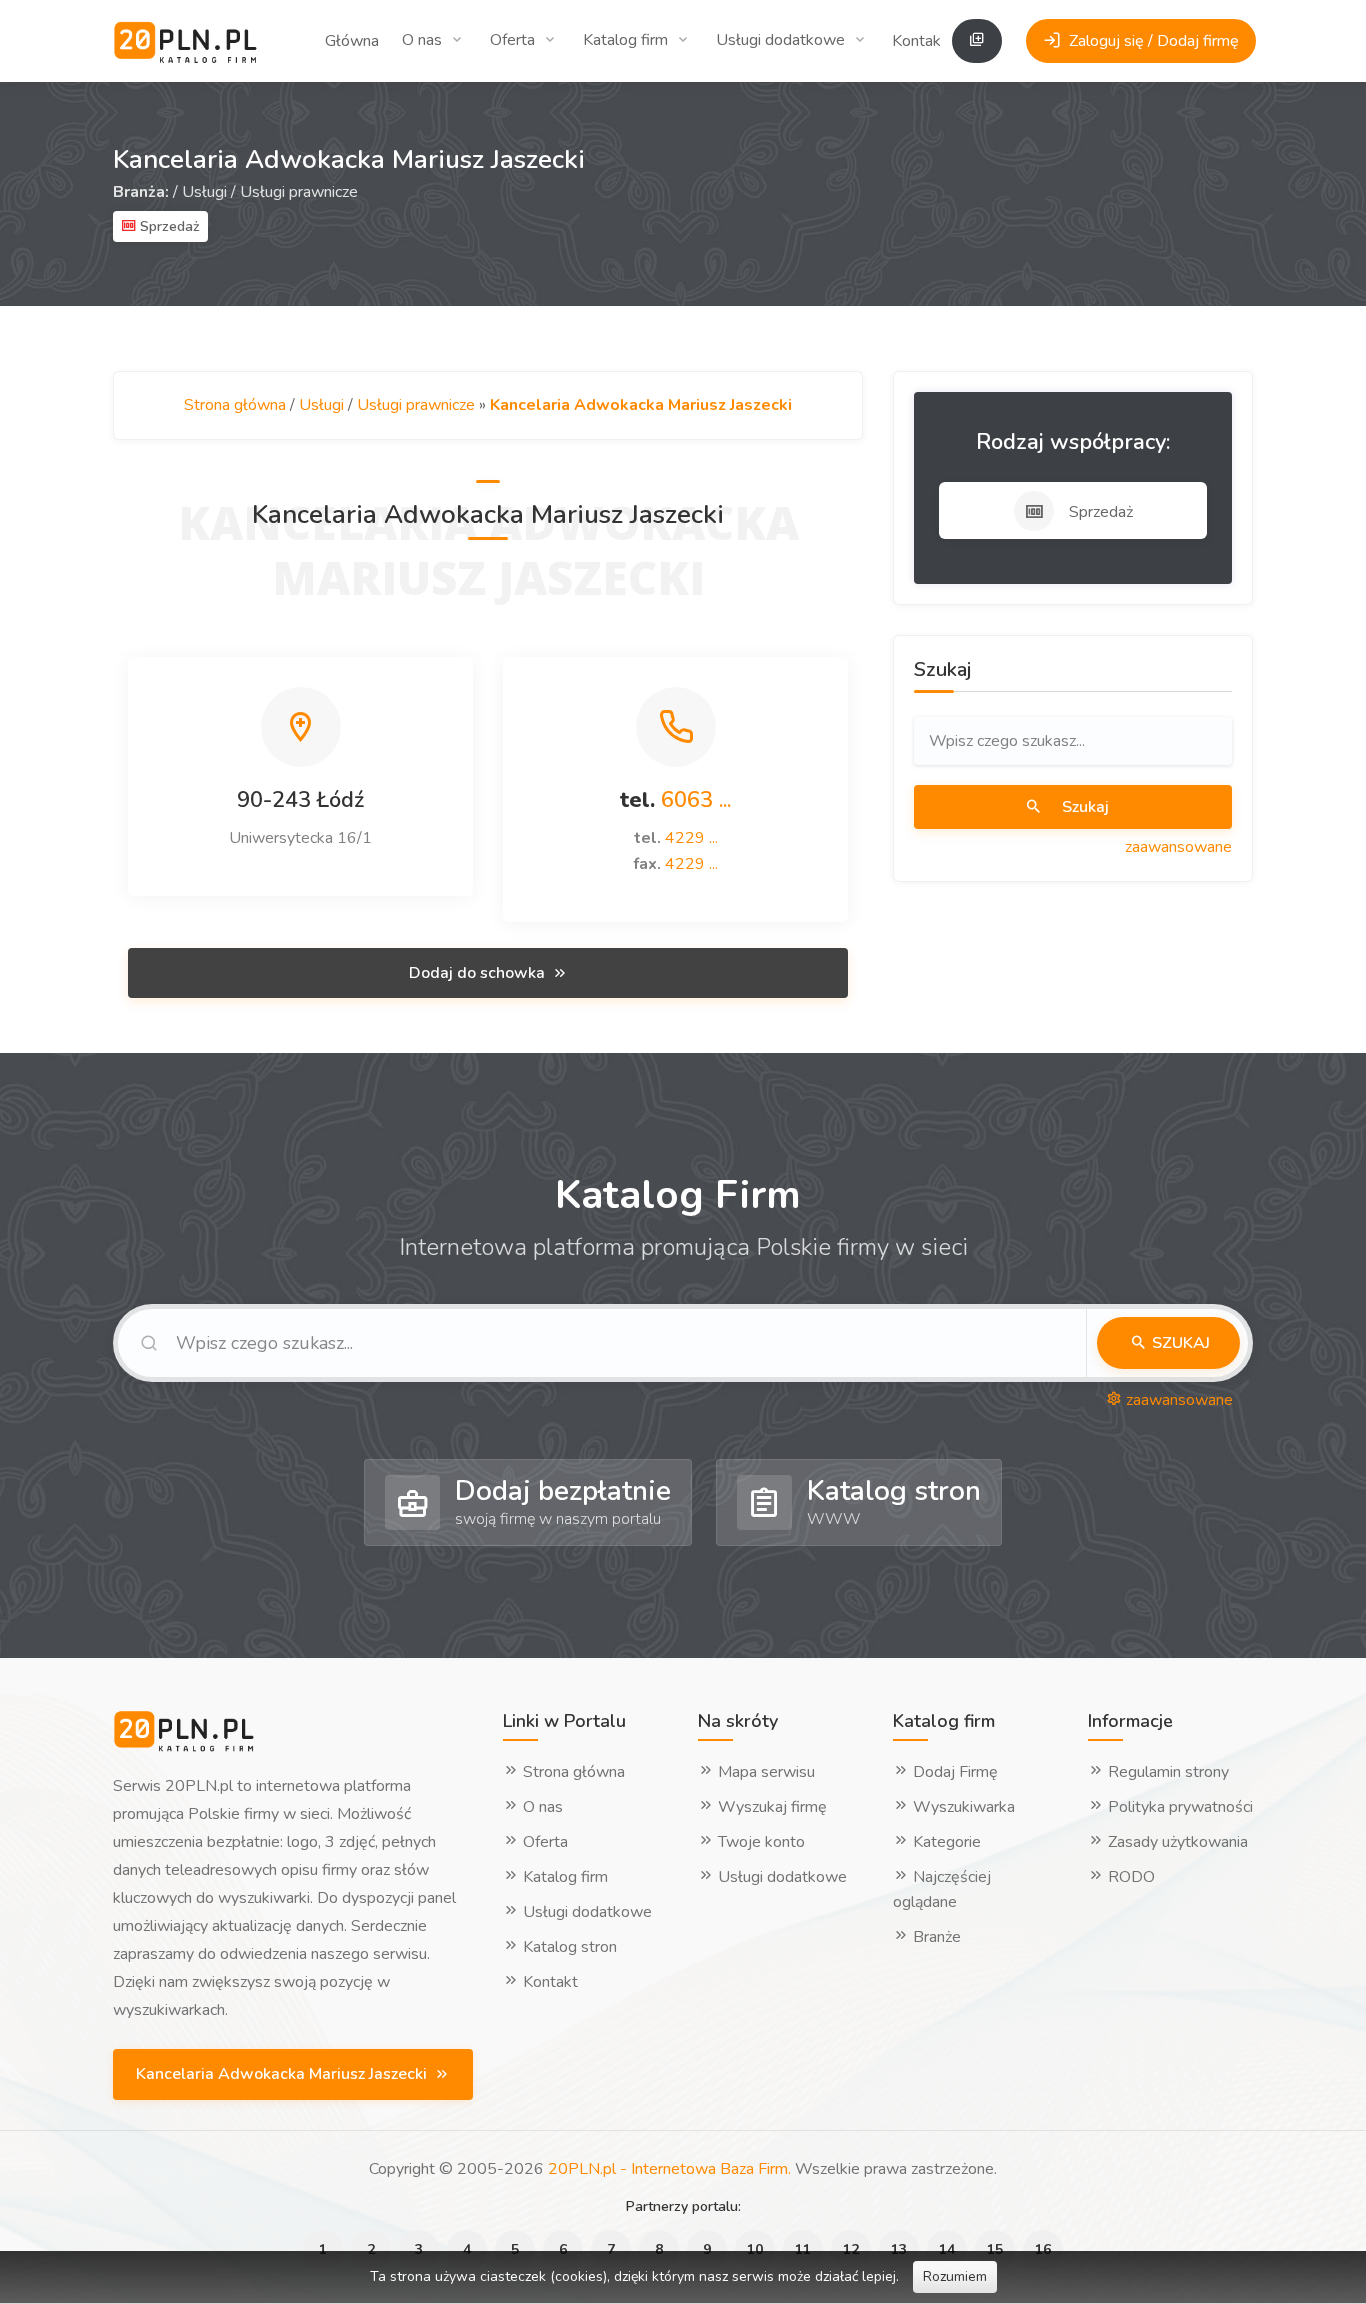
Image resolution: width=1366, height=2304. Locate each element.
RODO (1129, 1877)
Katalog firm (625, 40)
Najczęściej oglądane (942, 1889)
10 (755, 2249)
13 (899, 2249)
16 (1043, 2249)
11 (803, 2249)
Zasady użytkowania (1176, 1842)
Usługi (204, 192)
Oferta (512, 40)
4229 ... (691, 838)
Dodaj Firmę (953, 1772)
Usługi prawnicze (299, 192)
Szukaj (1083, 807)
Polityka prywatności (1178, 1807)
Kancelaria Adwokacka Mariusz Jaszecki (283, 2074)
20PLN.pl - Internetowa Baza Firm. (669, 2169)
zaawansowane (1178, 847)
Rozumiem (955, 2276)
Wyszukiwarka (962, 1807)
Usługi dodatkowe (780, 40)
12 (851, 2249)
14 (947, 2249)
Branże (935, 1937)
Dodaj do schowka (479, 973)
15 (995, 2249)
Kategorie (945, 1842)
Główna (352, 41)
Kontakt (919, 41)
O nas (422, 40)
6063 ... (696, 800)
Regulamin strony (1166, 1772)
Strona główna (235, 405)
